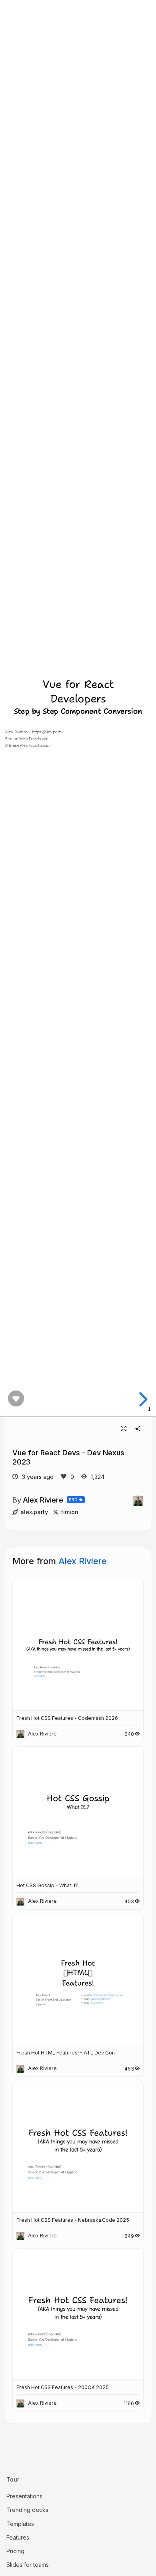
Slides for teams (28, 2565)
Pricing (15, 2551)
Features (18, 2537)
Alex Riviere (43, 1500)
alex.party (34, 1512)
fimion (70, 1512)
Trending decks (27, 2510)
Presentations (24, 2496)
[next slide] (142, 1399)
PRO (73, 1500)
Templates (20, 2524)
